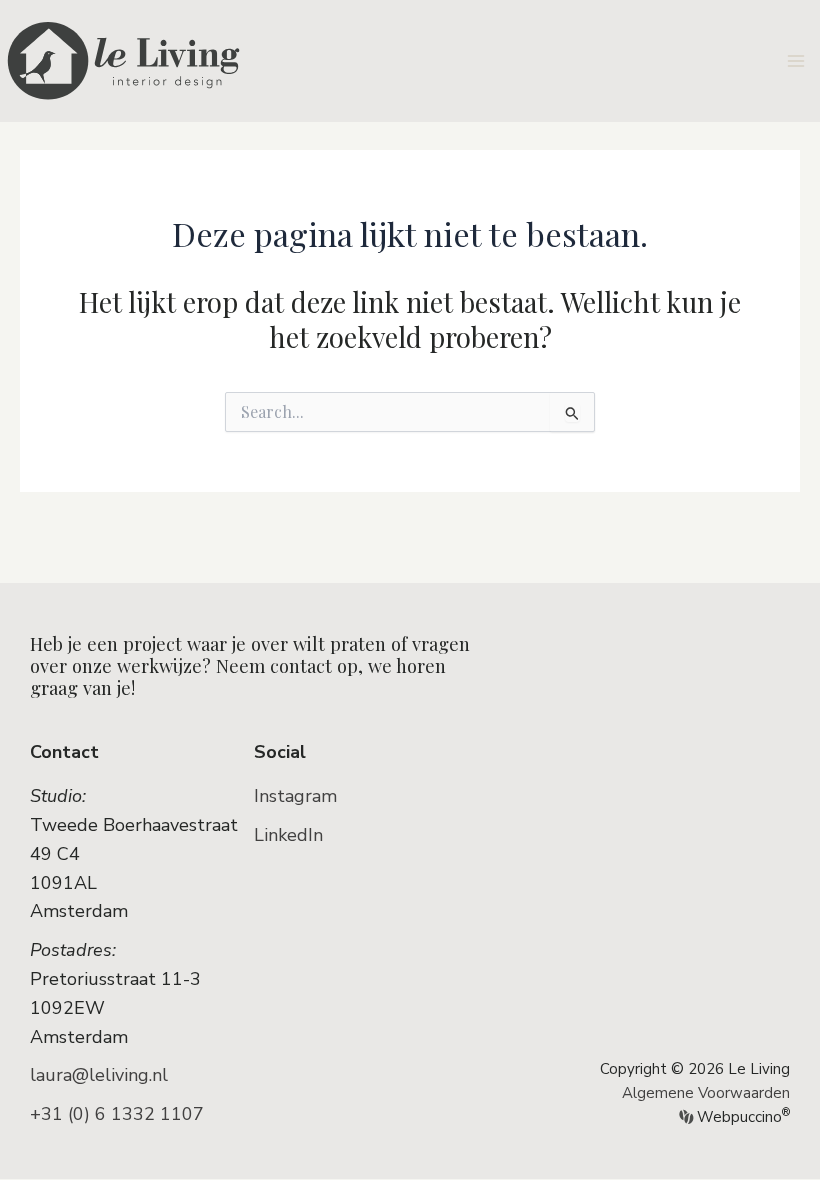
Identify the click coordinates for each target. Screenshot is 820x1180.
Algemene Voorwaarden (706, 1093)
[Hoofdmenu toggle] (796, 60)
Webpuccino (741, 1117)
